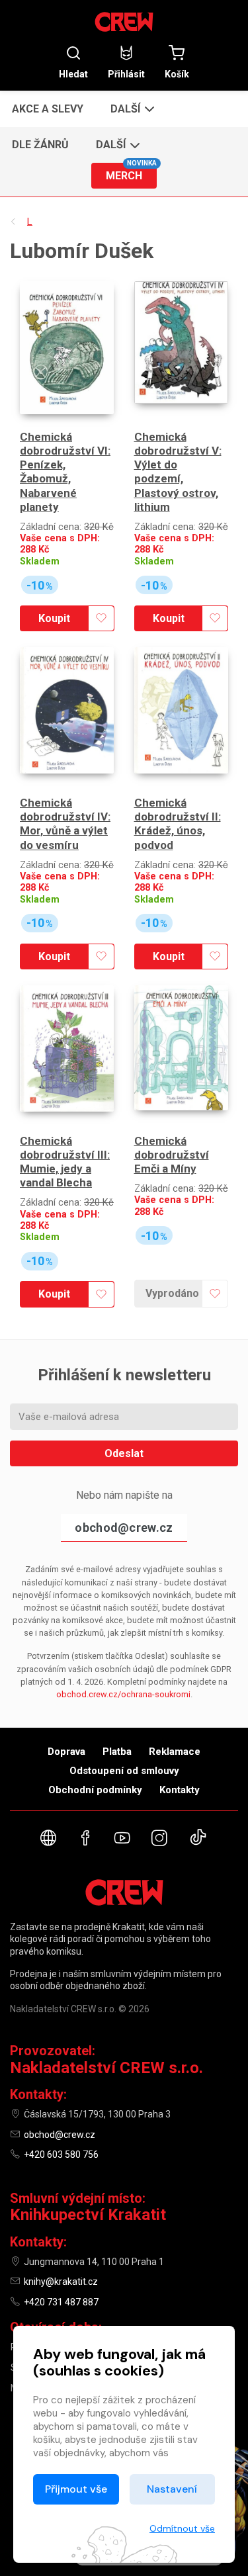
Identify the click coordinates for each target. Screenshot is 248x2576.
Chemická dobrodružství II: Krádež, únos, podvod (178, 824)
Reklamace (175, 1752)
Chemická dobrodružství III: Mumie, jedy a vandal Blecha (65, 1162)
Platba (117, 1752)
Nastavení (172, 2489)
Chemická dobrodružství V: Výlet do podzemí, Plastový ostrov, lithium (178, 472)
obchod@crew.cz (124, 1528)
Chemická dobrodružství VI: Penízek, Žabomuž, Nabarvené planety (65, 472)
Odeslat (124, 1453)
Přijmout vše (76, 2489)
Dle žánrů (40, 145)
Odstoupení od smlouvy (124, 1771)
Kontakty (180, 1790)
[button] (131, 109)
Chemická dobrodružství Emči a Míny (172, 1155)
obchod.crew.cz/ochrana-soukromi (123, 1694)
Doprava (66, 1752)
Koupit (54, 618)
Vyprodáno (172, 1293)
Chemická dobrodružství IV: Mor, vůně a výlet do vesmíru (65, 824)
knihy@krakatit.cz (61, 2282)
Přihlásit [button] (126, 74)
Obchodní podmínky (95, 1790)
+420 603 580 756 (61, 2154)
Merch (131, 172)
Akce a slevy (48, 109)
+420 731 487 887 (61, 2302)
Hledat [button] (73, 74)
